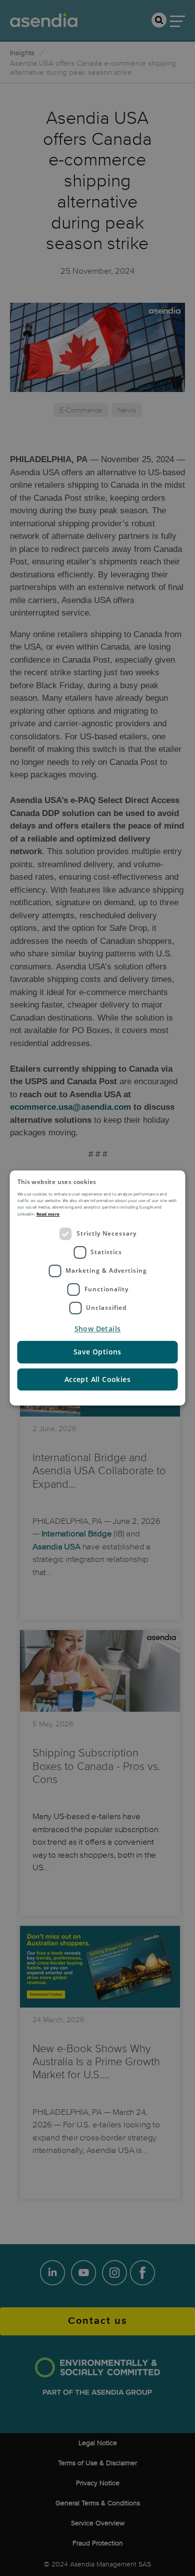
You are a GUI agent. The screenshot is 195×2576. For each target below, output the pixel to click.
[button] (98, 1329)
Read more (48, 1214)
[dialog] (98, 1288)
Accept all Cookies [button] (97, 1379)
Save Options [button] (97, 1352)
